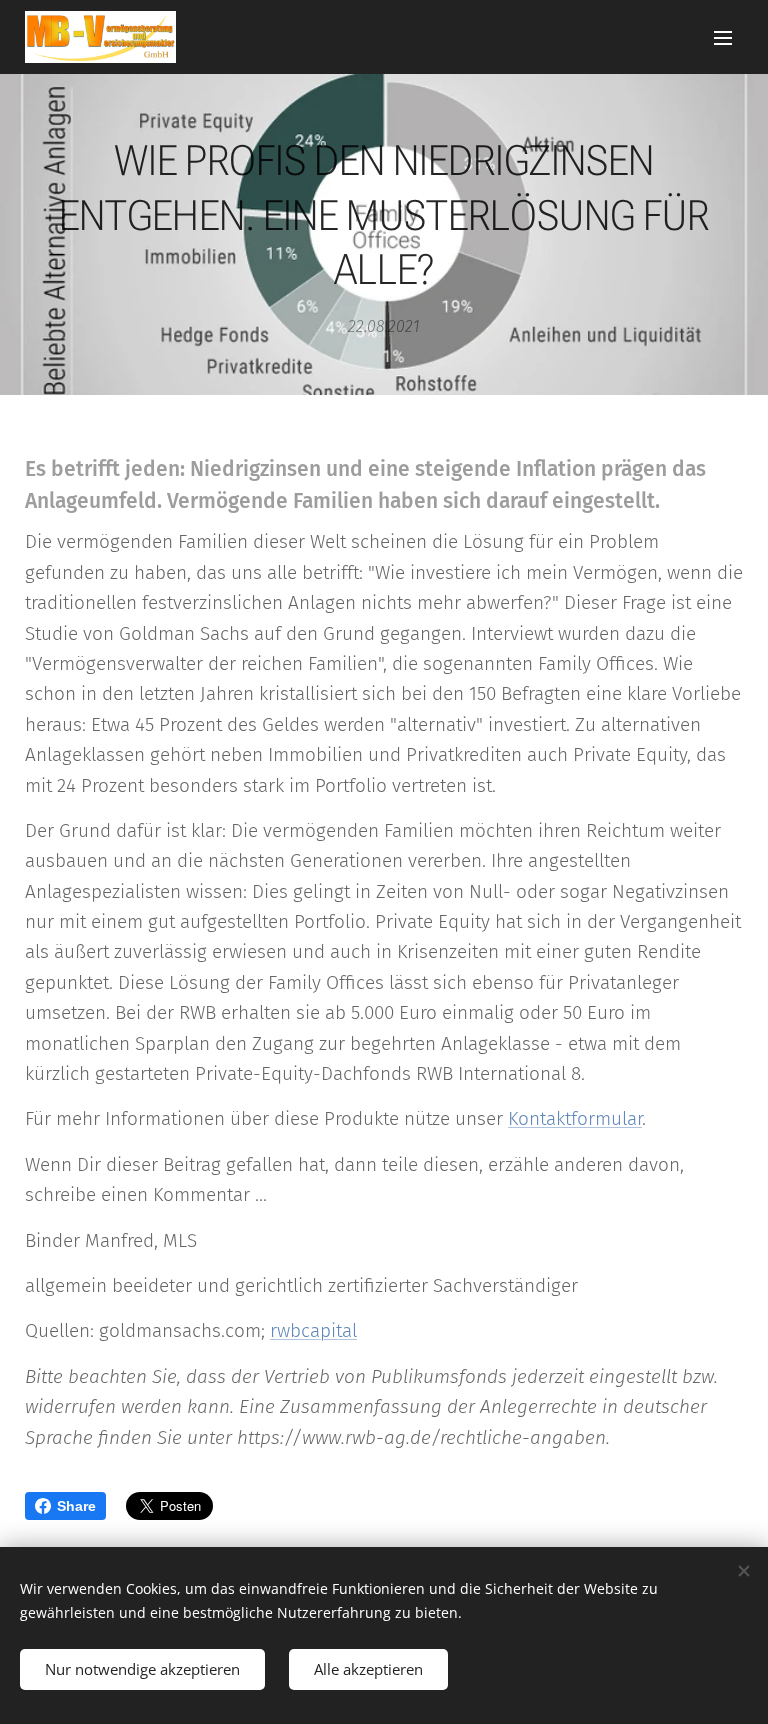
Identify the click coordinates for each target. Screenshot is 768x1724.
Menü (723, 37)
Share (76, 1506)
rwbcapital (313, 1330)
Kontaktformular (575, 1118)
